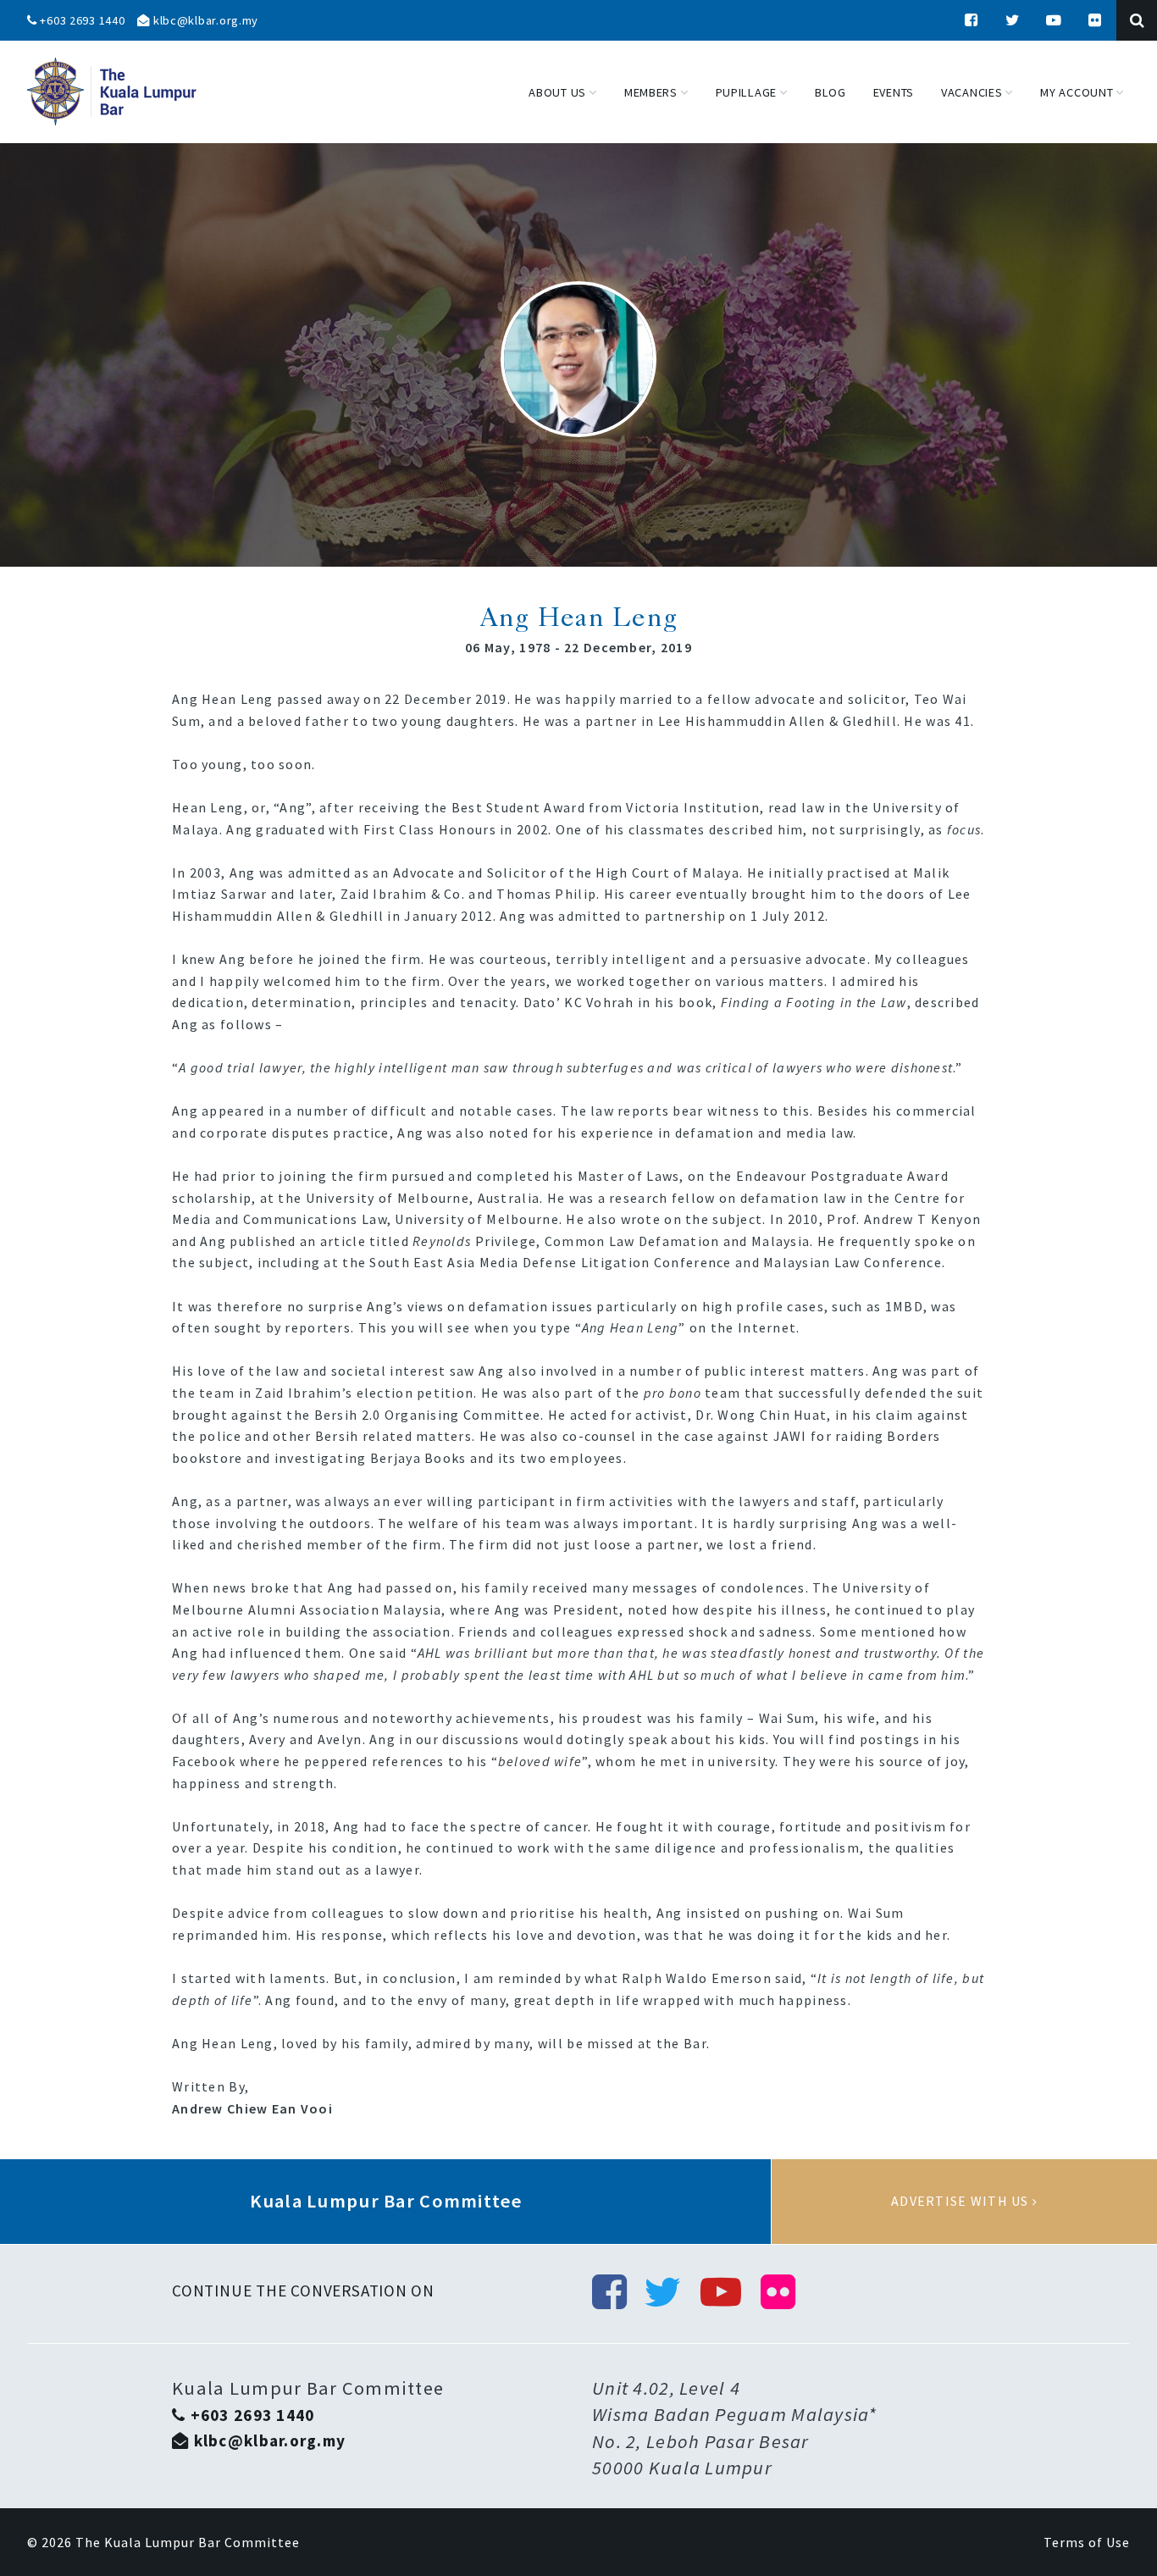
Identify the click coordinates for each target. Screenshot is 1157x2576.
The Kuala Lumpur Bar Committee (188, 2542)
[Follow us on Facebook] (972, 20)
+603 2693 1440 (81, 20)
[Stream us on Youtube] (1055, 20)
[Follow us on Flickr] (1095, 20)
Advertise (964, 2202)
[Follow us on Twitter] (1013, 20)
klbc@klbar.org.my (204, 20)
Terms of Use (1087, 2542)
